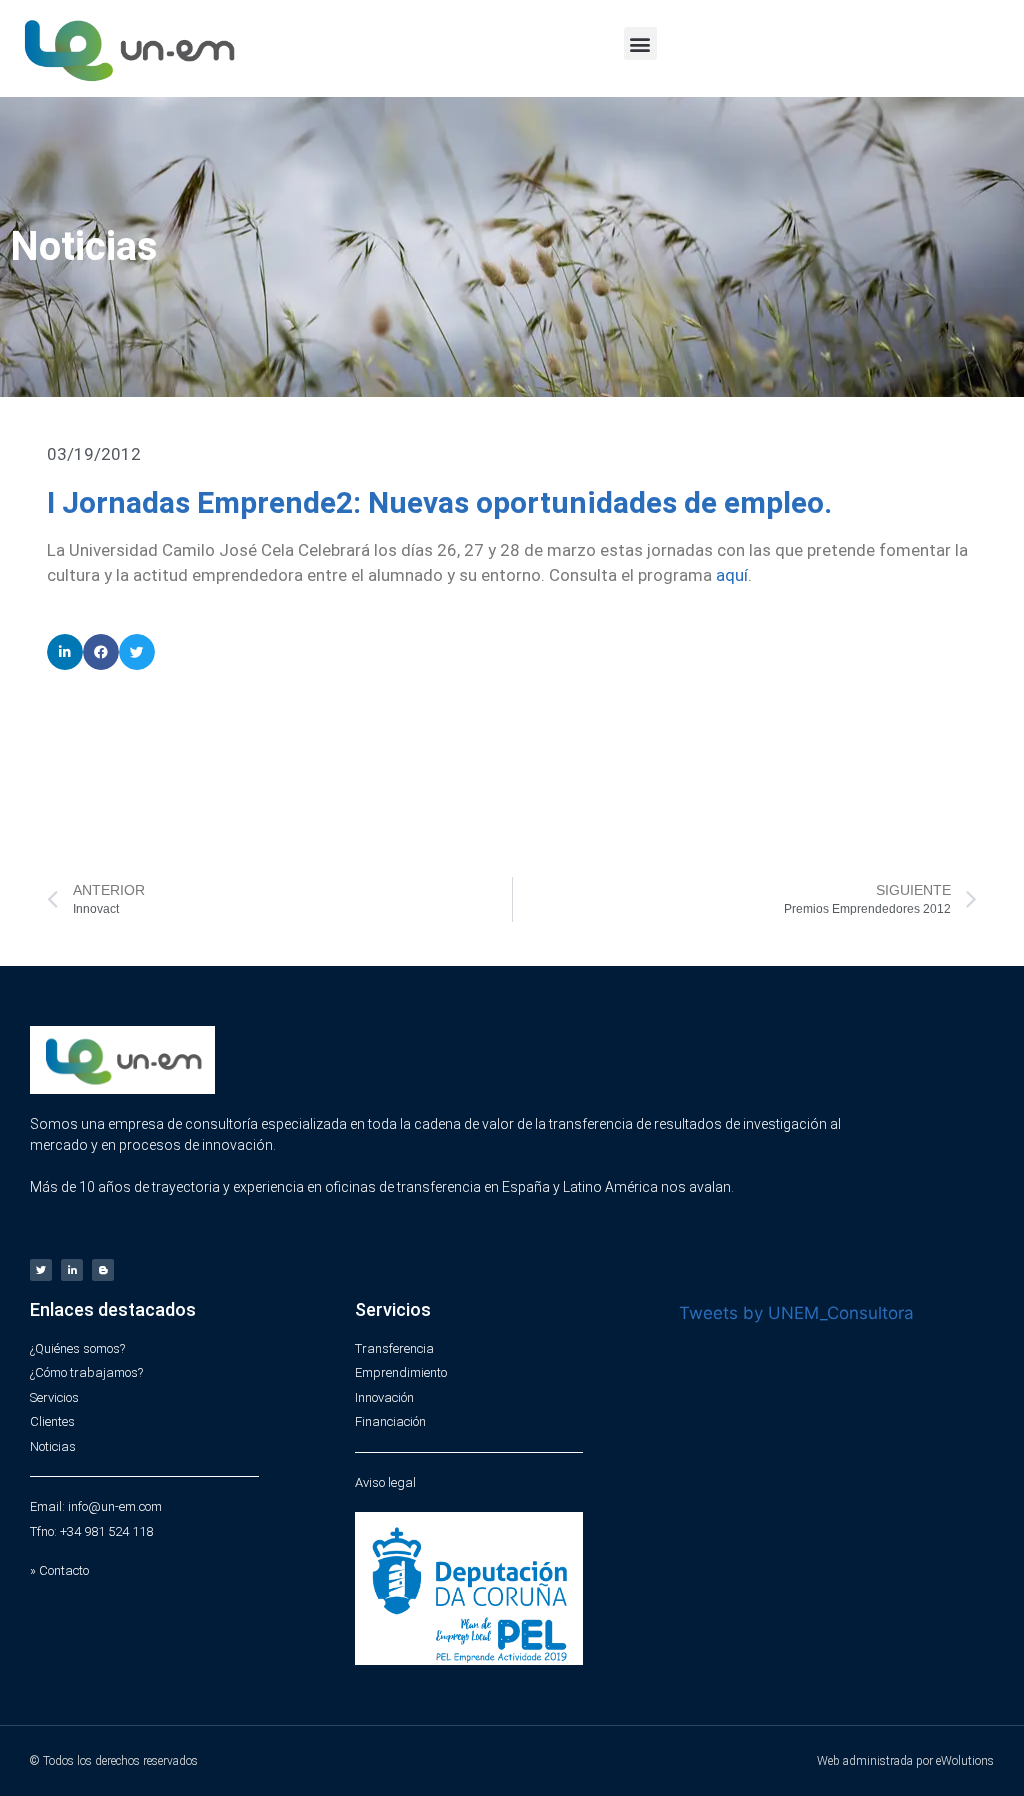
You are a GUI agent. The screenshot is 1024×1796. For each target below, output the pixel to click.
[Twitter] (41, 1270)
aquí (732, 575)
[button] (640, 43)
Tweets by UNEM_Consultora (796, 1313)
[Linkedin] (72, 1270)
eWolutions (965, 1761)
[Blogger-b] (103, 1270)
